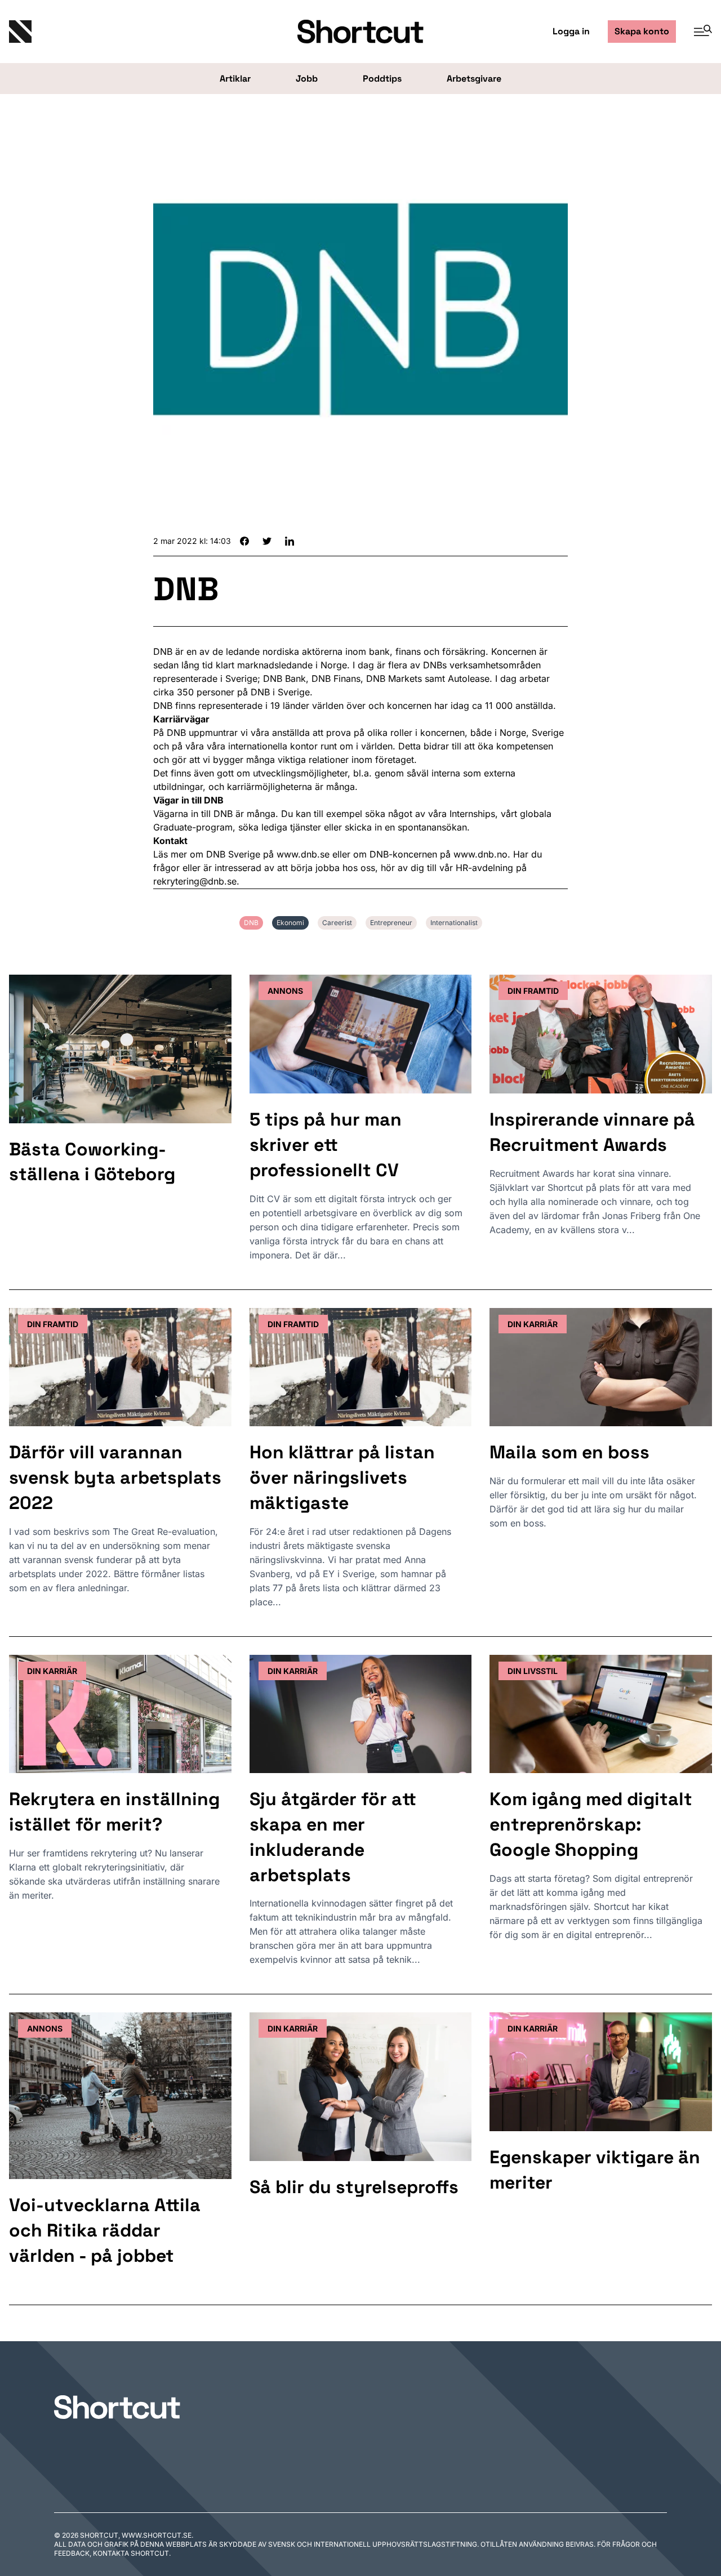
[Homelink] (126, 32)
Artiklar (235, 79)
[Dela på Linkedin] (290, 541)
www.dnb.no (480, 854)
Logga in (571, 31)
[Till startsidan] (117, 2407)
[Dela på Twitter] (267, 541)
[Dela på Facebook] (244, 541)
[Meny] (698, 32)
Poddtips (382, 79)
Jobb (307, 79)
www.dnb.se (303, 854)
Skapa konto (642, 31)
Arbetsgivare (474, 79)
